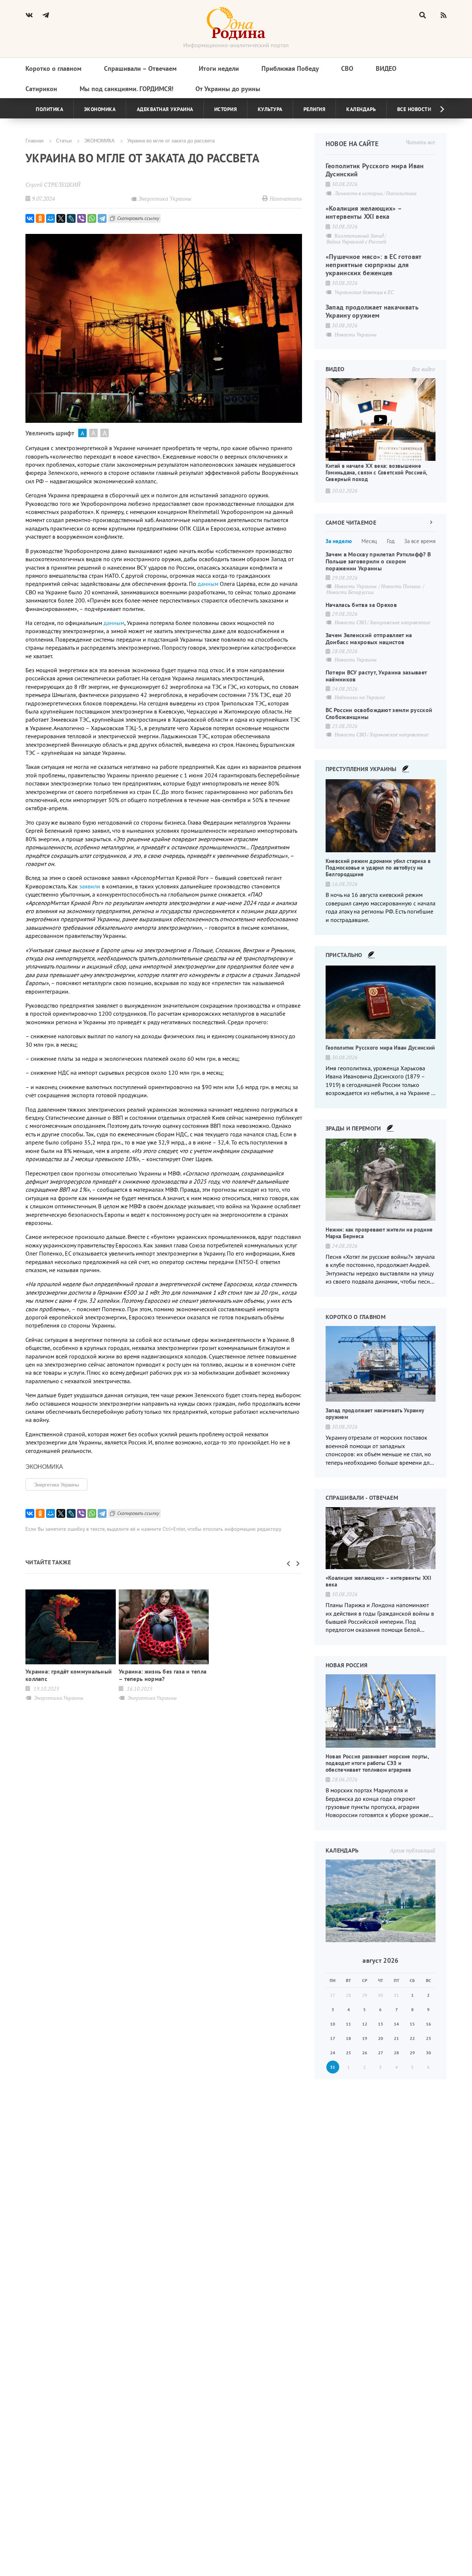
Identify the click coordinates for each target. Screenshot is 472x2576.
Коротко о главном (53, 68)
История (226, 109)
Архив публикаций (412, 1850)
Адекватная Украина (165, 109)
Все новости (414, 109)
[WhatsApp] (92, 218)
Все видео (424, 369)
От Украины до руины (228, 89)
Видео (386, 68)
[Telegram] (102, 218)
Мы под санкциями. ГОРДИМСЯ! (126, 89)
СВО (347, 68)
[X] (61, 218)
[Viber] (81, 218)
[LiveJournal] (71, 218)
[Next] (436, 109)
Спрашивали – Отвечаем (140, 68)
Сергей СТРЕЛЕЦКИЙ (53, 184)
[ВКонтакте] (30, 218)
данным (114, 623)
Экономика (100, 109)
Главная (34, 140)
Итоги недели (219, 68)
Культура (270, 109)
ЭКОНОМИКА (99, 140)
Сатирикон (41, 89)
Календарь (361, 109)
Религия (315, 109)
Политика (49, 109)
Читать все (420, 142)
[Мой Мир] (51, 218)
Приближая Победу (290, 68)
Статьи (64, 140)
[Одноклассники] (40, 218)
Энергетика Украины (56, 1484)
